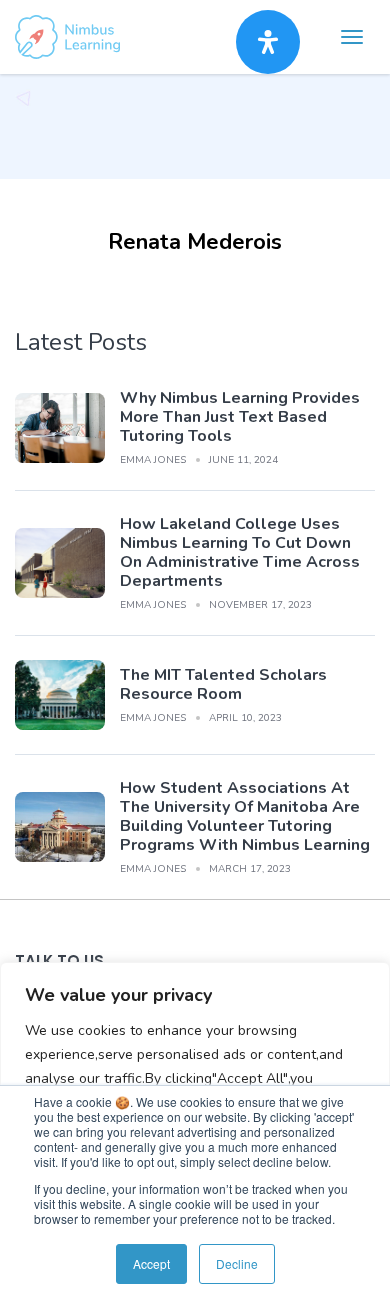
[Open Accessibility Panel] (268, 42)
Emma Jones (153, 460)
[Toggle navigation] (352, 37)
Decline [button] (237, 1263)
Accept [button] (151, 1263)
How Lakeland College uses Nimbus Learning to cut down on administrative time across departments (240, 552)
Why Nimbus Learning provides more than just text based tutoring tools (240, 417)
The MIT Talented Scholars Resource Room (223, 684)
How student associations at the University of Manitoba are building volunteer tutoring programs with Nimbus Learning (245, 816)
